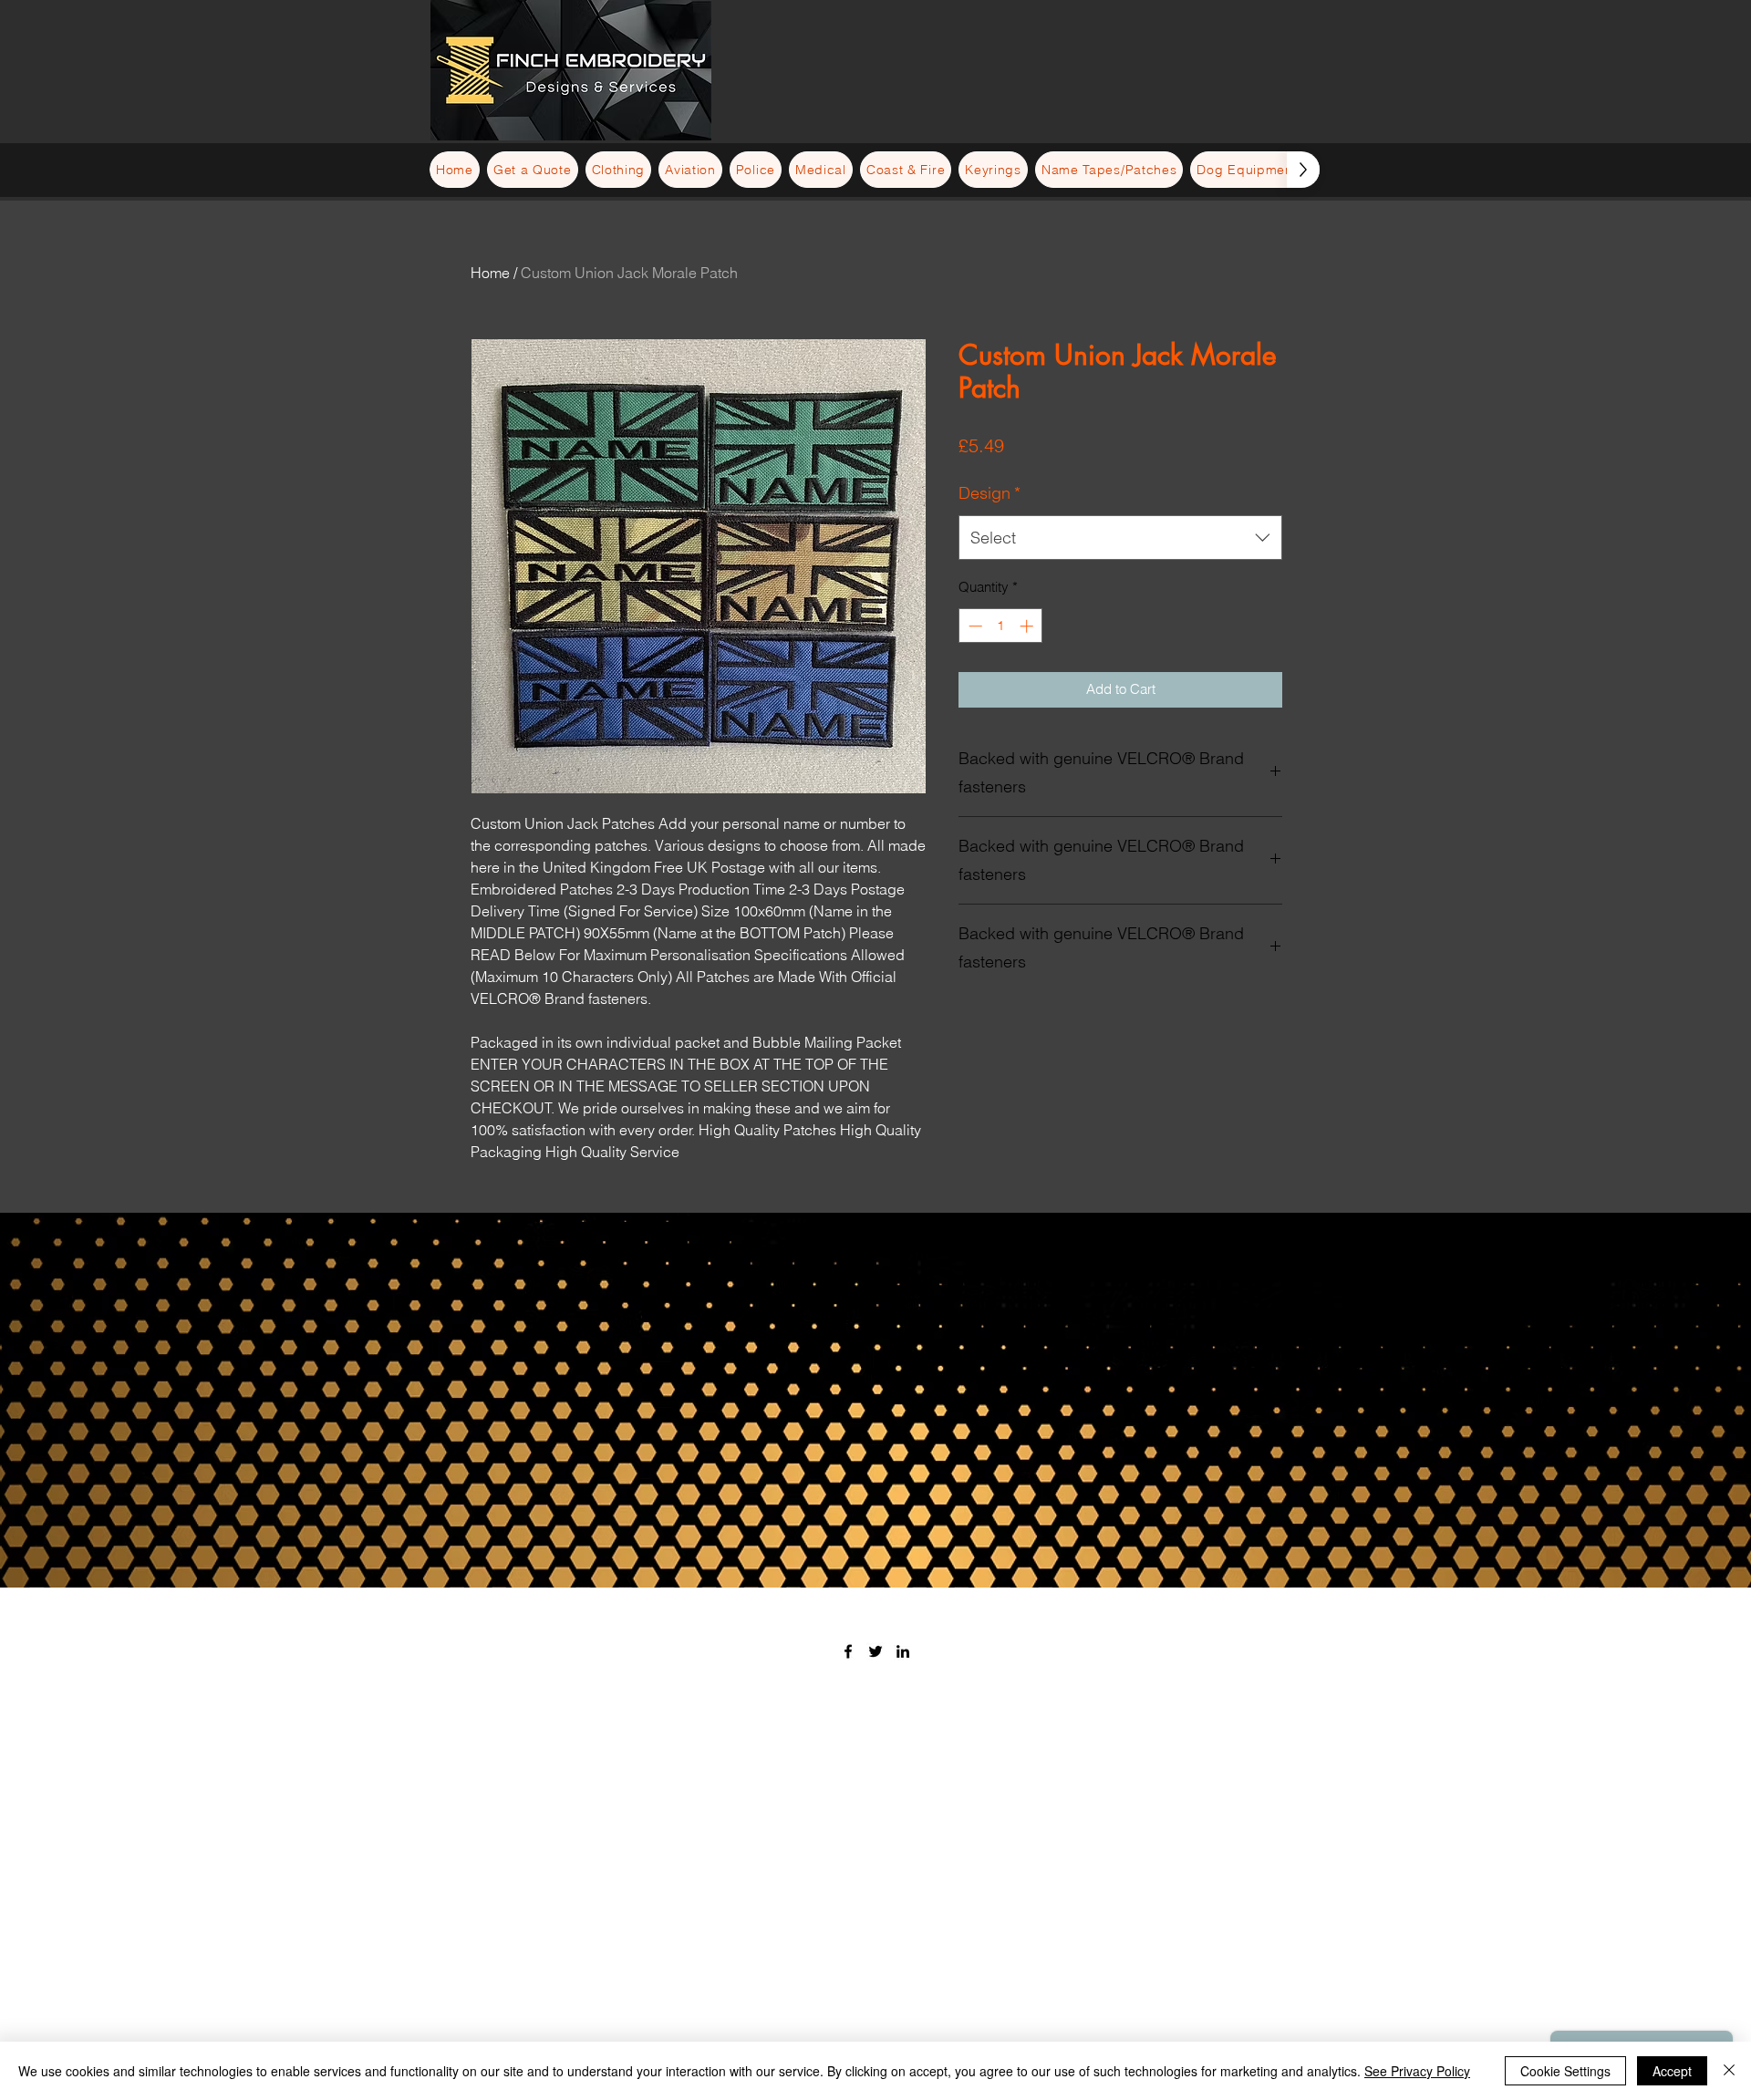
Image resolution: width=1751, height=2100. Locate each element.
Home (490, 273)
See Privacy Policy (1417, 2071)
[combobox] (1120, 538)
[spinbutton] (1001, 626)
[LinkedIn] (903, 1651)
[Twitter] (875, 1651)
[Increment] (1028, 626)
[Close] (1729, 2071)
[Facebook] (848, 1651)
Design (989, 493)
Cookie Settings (1565, 2071)
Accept (1672, 2071)
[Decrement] (974, 626)
